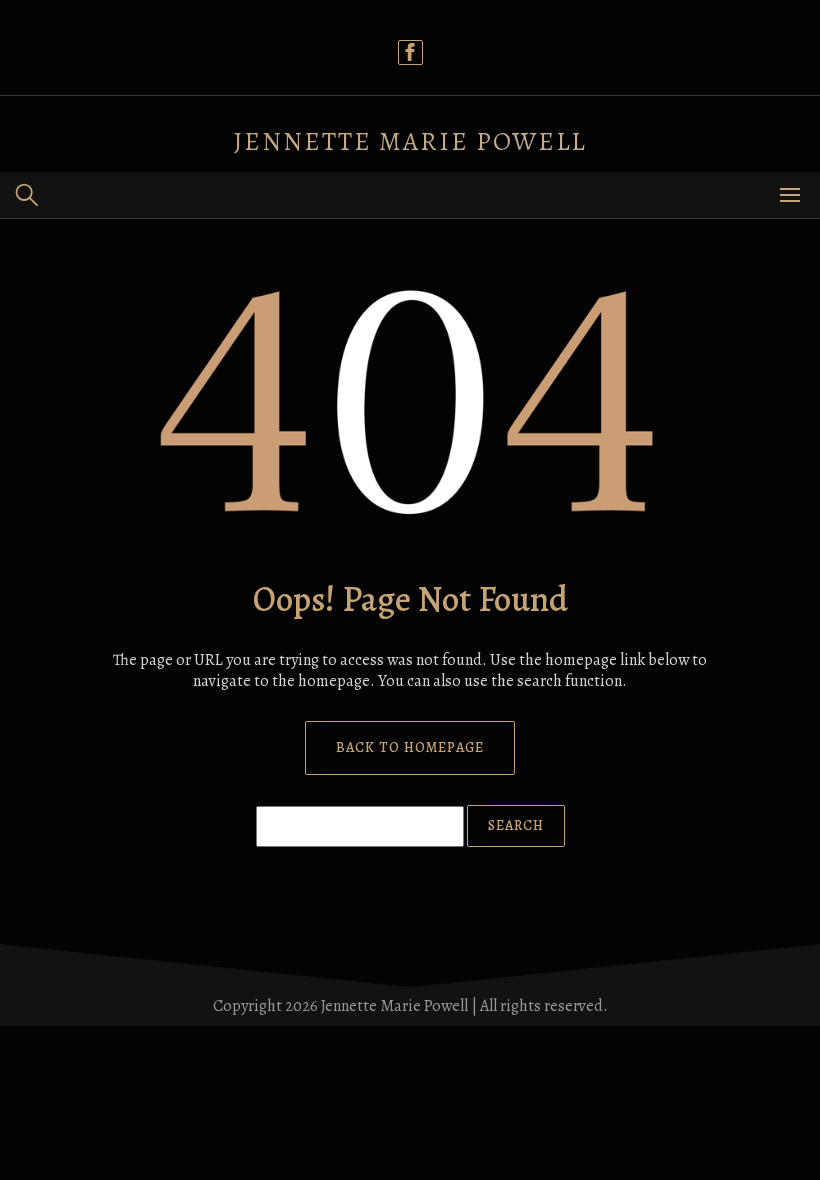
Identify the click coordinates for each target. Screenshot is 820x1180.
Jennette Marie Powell (410, 141)
